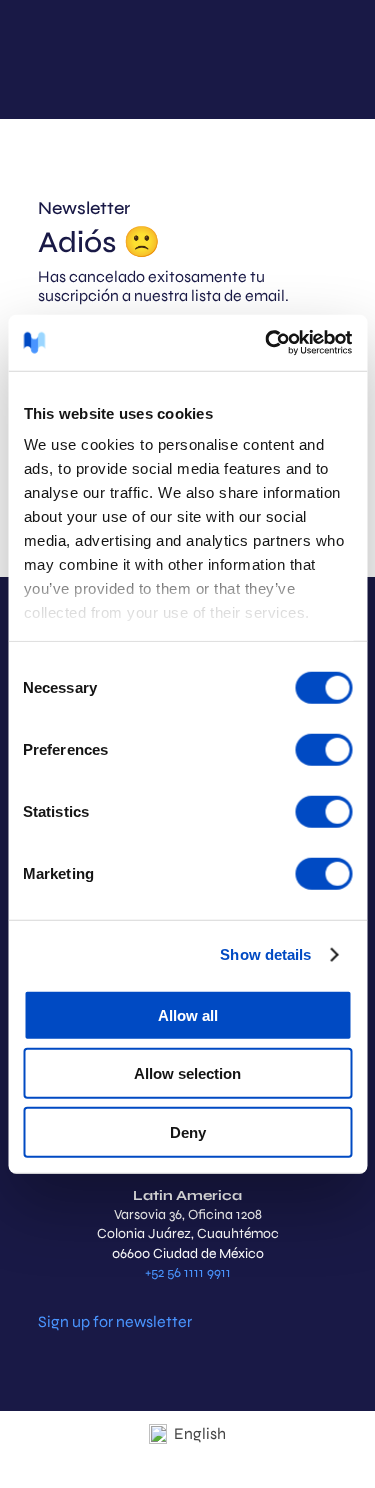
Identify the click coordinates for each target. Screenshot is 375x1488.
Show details (265, 954)
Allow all (188, 1014)
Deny (188, 1131)
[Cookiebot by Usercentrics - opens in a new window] (267, 343)
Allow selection (187, 1073)
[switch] (323, 749)
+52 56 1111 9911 (188, 1272)
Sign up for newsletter (115, 1321)
